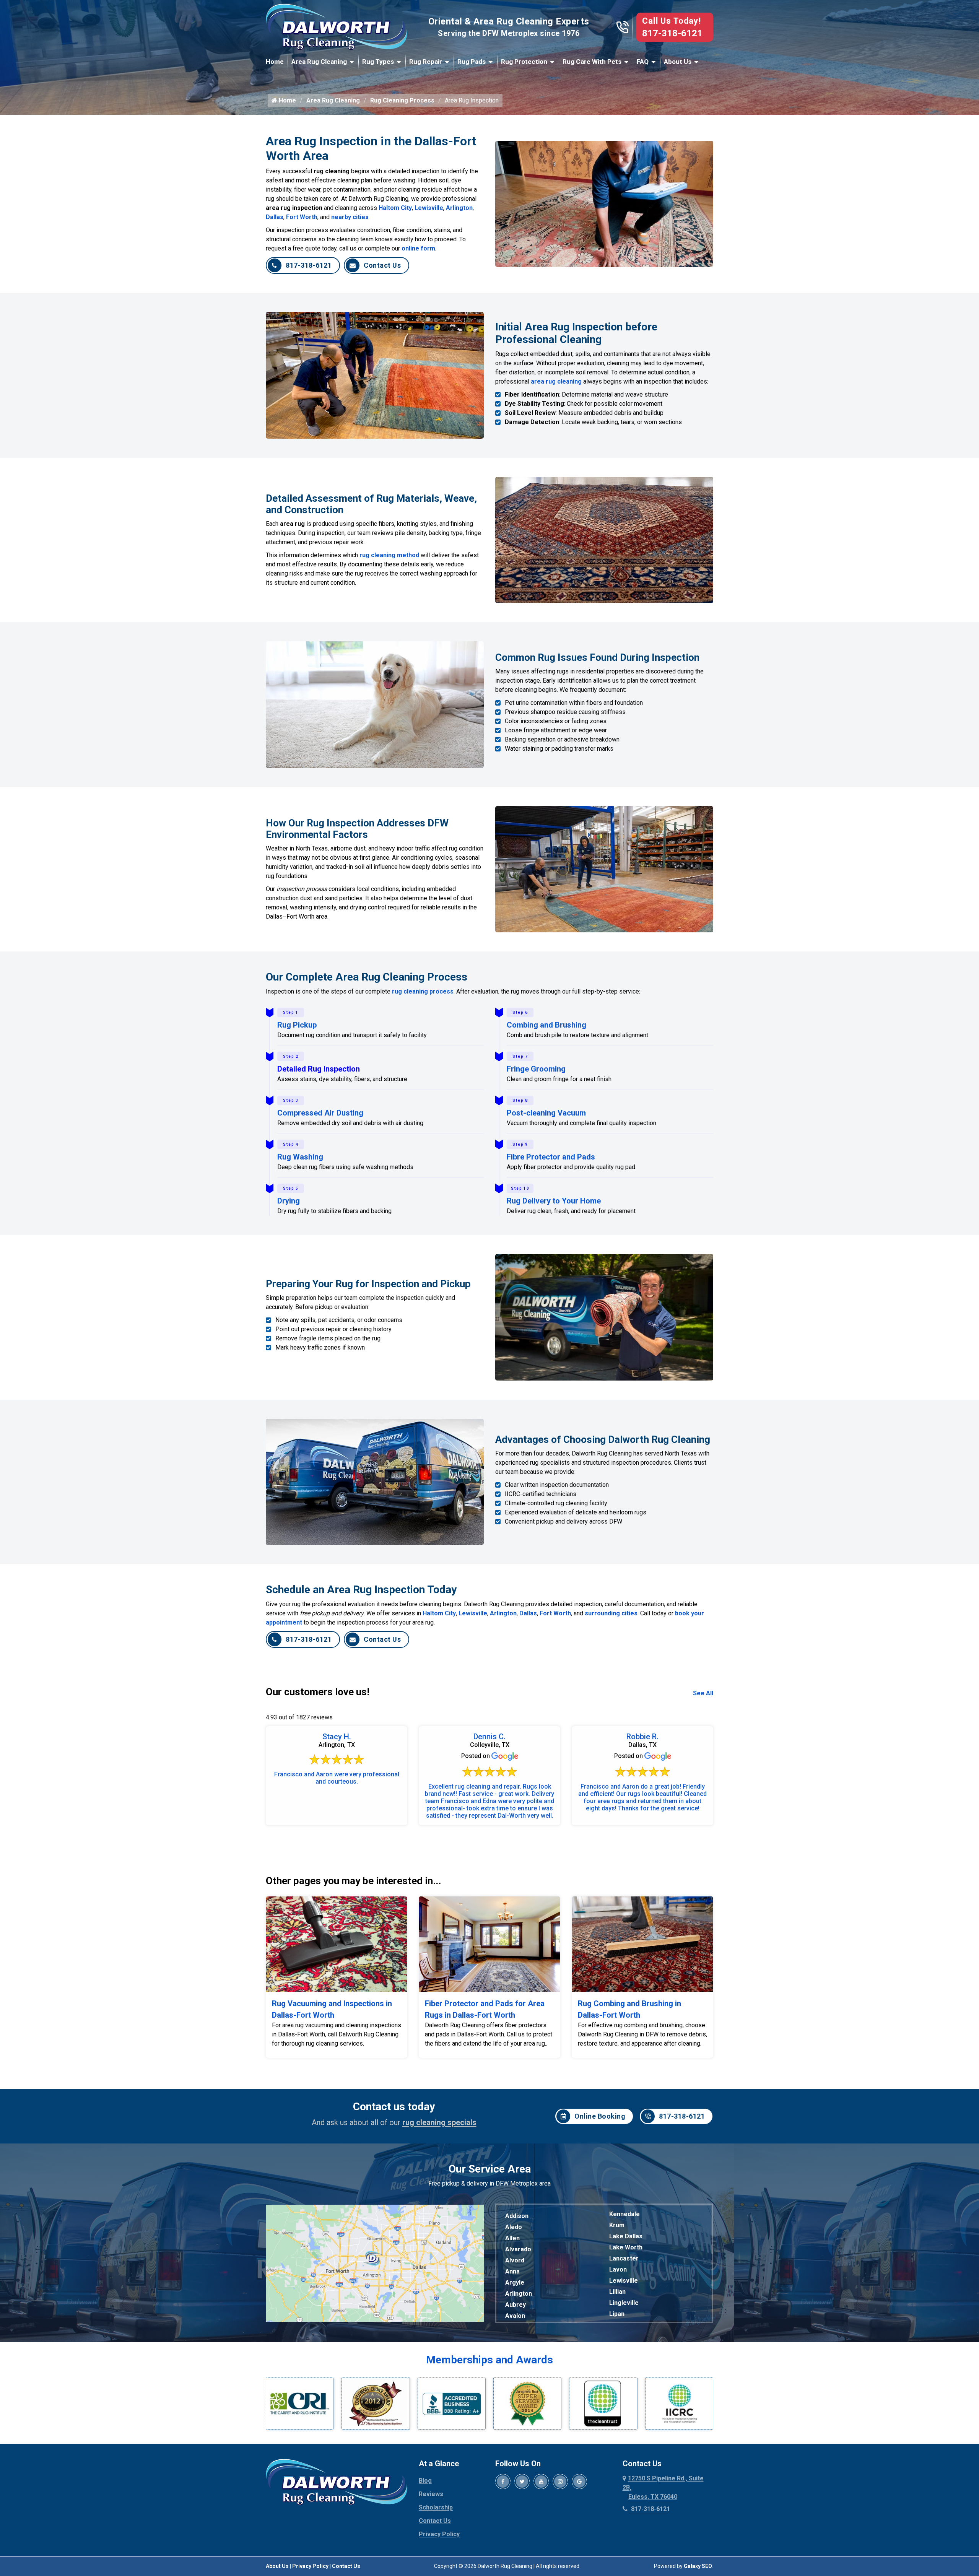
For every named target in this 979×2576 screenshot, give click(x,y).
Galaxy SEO (698, 2566)
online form (418, 248)
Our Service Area (490, 2169)
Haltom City (395, 208)
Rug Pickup (297, 1025)
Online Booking (600, 2116)
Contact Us (382, 265)
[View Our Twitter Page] (522, 2482)
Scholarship (436, 2507)
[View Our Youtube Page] (541, 2482)
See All (703, 1693)
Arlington (459, 208)
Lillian (617, 2292)
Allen (512, 2238)
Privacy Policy (439, 2534)
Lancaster (624, 2258)
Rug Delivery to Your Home (554, 1201)
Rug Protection (524, 62)
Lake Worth (626, 2247)
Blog (425, 2481)
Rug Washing (300, 1157)
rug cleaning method (389, 555)
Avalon (515, 2316)
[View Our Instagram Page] (560, 2482)
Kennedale (624, 2214)
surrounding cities (611, 1613)
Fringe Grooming (536, 1069)
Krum (617, 2225)
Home (275, 62)
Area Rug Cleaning (319, 62)
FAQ (643, 62)
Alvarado (518, 2249)
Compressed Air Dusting (320, 1113)
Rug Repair (426, 62)
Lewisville (429, 208)
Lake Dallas (626, 2236)
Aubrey (516, 2305)
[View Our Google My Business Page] (579, 2482)
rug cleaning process (423, 991)
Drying (289, 1201)
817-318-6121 (672, 33)
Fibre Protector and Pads (551, 1157)
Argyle (515, 2282)
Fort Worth (302, 217)
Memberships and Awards (489, 2360)
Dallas (275, 217)
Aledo (514, 2227)
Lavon (618, 2269)
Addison (517, 2216)
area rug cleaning (556, 381)
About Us (678, 62)
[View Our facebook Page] (503, 2482)
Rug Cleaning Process (402, 100)
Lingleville (624, 2303)
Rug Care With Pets (592, 62)
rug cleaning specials (439, 2122)
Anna (512, 2271)
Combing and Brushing (546, 1025)
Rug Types (378, 62)
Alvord (515, 2260)
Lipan (617, 2314)
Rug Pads (472, 62)
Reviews (431, 2494)
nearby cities (350, 217)
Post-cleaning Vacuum (546, 1113)
